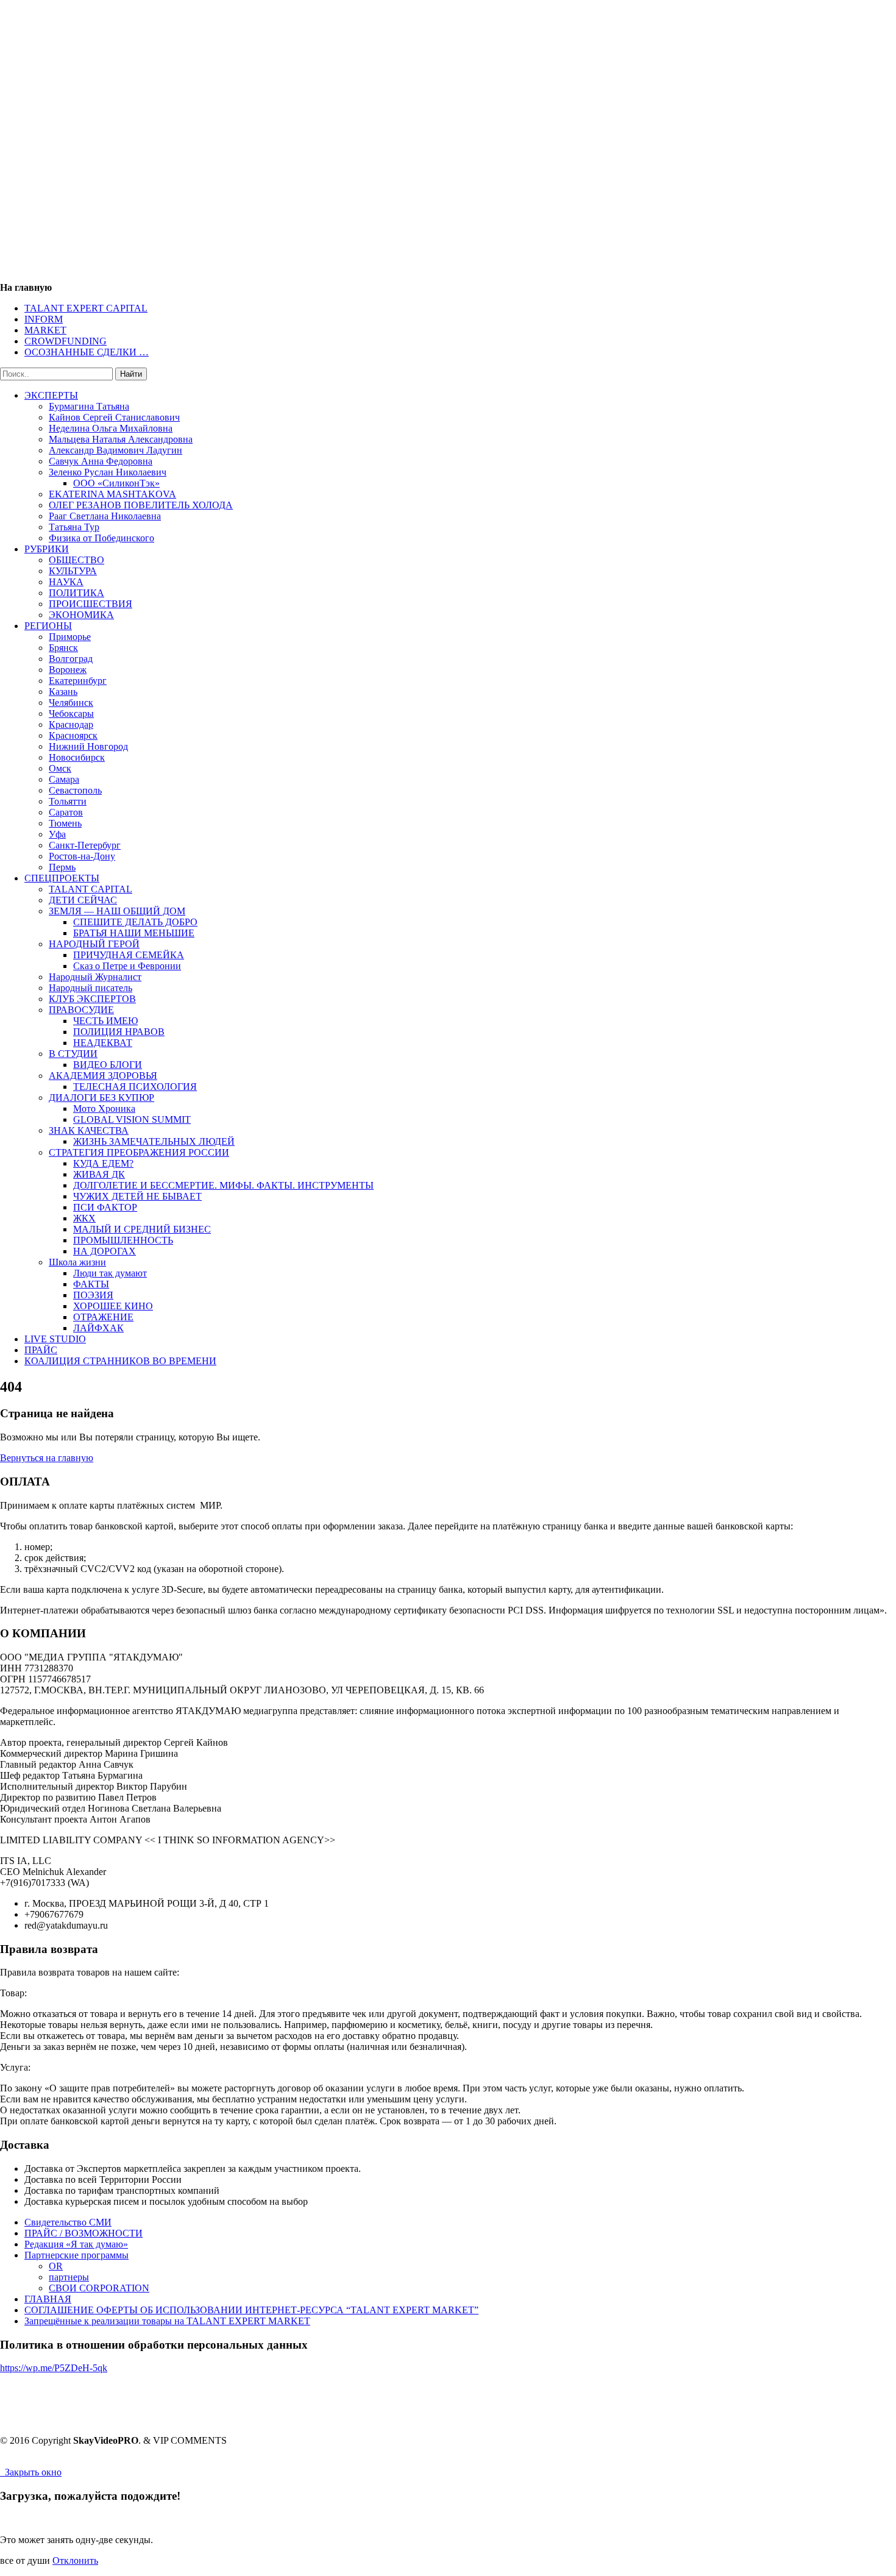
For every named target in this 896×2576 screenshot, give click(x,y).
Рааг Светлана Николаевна (105, 516)
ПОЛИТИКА (76, 593)
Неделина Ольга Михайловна (111, 428)
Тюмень (65, 823)
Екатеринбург (78, 681)
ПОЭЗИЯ (93, 1295)
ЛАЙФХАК (98, 1328)
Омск (60, 768)
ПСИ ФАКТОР (105, 1207)
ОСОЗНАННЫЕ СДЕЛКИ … (87, 352)
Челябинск (71, 703)
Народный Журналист (95, 977)
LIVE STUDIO (55, 1339)
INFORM (44, 319)
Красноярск (73, 735)
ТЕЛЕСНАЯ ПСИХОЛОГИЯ (135, 1087)
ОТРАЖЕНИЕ (103, 1317)
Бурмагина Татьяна (89, 406)
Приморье (70, 637)
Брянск (63, 648)
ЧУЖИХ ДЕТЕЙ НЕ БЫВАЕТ (137, 1196)
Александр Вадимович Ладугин (116, 450)
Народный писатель (91, 988)
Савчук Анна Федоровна (101, 461)
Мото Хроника (104, 1108)
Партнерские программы (76, 2255)
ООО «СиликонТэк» (116, 483)
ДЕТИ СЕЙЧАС (83, 900)
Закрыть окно (31, 2472)
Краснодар (71, 724)
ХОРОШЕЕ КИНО (113, 1306)
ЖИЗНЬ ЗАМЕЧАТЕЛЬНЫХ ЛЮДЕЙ (154, 1141)
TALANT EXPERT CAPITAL (86, 308)
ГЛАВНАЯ (48, 2299)
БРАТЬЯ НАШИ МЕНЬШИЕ (134, 933)
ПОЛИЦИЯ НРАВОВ (119, 1032)
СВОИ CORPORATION (99, 2288)
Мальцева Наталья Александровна (121, 439)
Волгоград (71, 659)
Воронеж (68, 670)
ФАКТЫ (91, 1284)
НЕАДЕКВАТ (103, 1043)
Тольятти (68, 801)
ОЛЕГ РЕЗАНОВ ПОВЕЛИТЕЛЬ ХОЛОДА (141, 505)
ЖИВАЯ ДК (99, 1174)
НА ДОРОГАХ (105, 1251)
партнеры (69, 2277)
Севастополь (75, 790)
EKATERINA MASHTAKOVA (112, 494)
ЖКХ (84, 1218)
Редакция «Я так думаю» (76, 2244)
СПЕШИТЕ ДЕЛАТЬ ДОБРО (135, 922)
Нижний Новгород (88, 746)
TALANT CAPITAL (91, 889)
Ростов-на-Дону (82, 856)
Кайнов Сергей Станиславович (114, 417)
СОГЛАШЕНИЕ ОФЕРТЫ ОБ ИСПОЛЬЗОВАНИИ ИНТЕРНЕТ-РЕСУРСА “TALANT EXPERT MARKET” (251, 2310)
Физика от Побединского (101, 538)
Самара (64, 779)
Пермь (62, 867)
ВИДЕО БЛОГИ (108, 1065)
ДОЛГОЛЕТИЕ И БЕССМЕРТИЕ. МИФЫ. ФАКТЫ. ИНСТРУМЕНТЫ (223, 1185)
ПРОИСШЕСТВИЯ (91, 604)
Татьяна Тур (74, 527)
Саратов (66, 812)
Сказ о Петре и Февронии (127, 966)
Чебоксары (71, 713)
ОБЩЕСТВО (76, 560)
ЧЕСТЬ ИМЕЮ (105, 1021)
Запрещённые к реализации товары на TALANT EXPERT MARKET (167, 2321)
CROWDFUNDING (66, 341)
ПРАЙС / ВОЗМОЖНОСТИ (84, 2233)
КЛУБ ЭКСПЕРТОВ (92, 999)
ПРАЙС (41, 1350)
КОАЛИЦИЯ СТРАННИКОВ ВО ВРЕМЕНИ (120, 1361)
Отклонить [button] (75, 2560)
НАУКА (66, 582)
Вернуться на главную (47, 1458)
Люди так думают (110, 1273)
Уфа (57, 834)
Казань (63, 692)
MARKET (45, 330)
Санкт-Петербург (85, 845)
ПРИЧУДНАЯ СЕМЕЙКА (129, 955)
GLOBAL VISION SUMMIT (132, 1119)
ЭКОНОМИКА (81, 615)
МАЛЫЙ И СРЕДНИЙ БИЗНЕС (142, 1229)
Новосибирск (77, 757)
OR (56, 2266)
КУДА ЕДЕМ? (103, 1163)
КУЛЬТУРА (73, 571)
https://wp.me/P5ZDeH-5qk (54, 2368)
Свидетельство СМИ (68, 2222)
